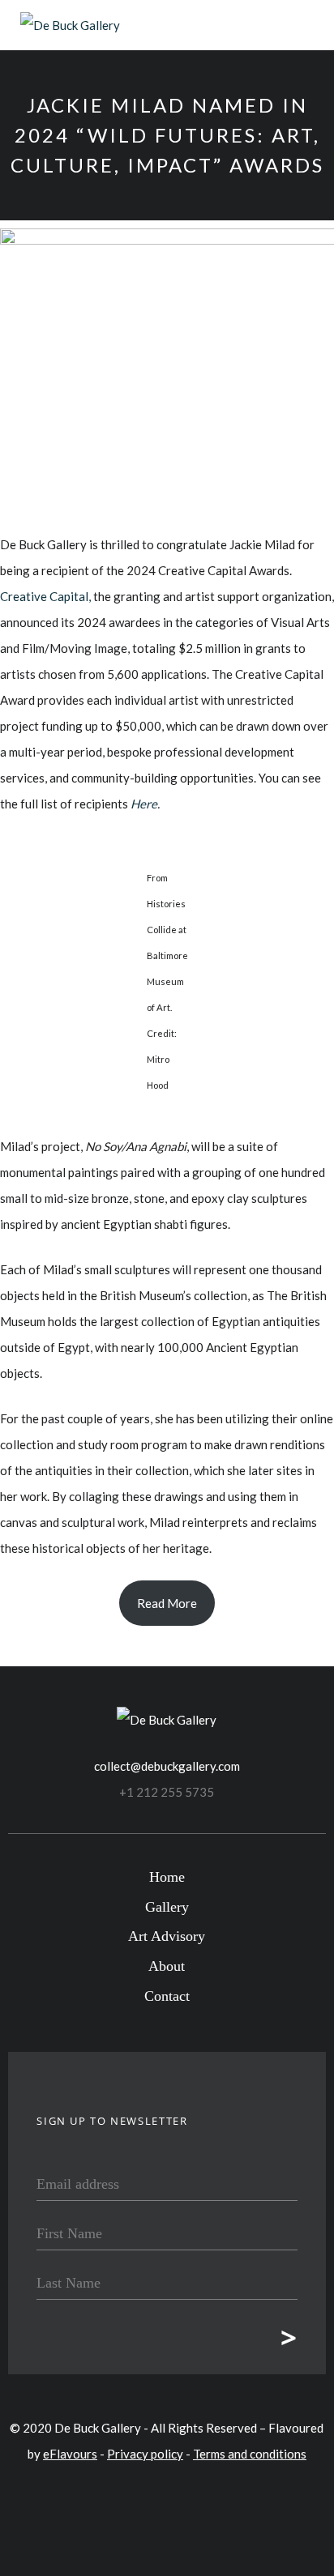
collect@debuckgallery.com (167, 1766)
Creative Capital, (45, 596)
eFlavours (70, 2454)
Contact (167, 1996)
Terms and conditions (250, 2454)
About (167, 1966)
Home (167, 1877)
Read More (167, 1603)
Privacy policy (145, 2454)
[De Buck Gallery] (70, 25)
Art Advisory (167, 1936)
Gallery (167, 1907)
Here (144, 804)
